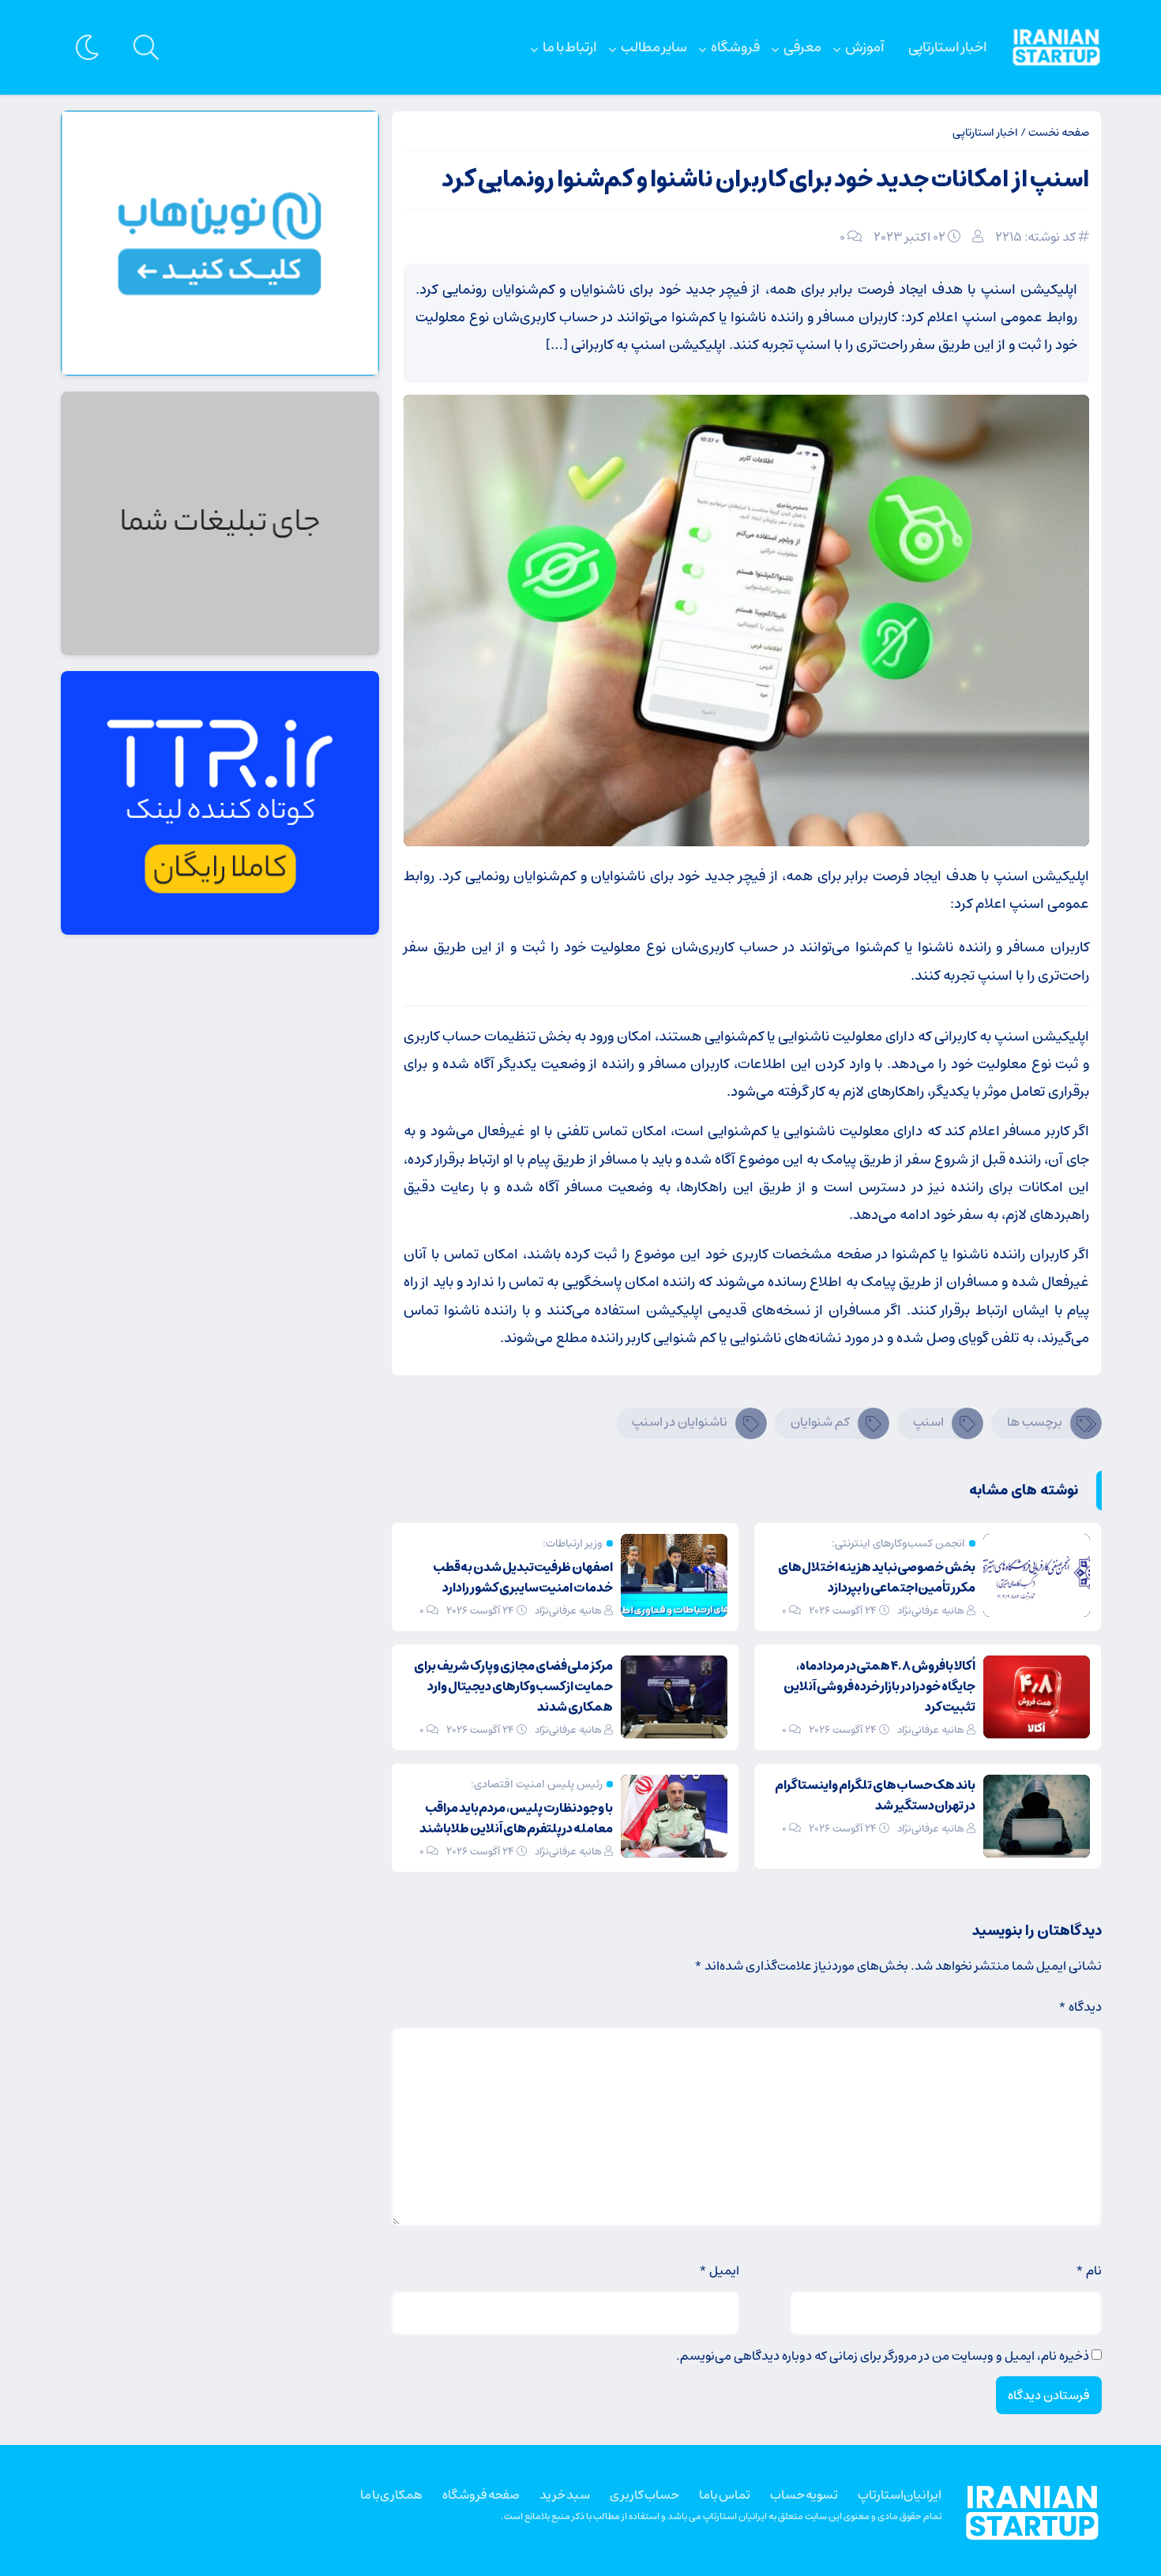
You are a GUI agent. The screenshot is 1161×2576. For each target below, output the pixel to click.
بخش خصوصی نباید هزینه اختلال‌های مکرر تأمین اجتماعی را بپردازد (877, 1577)
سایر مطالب (654, 47)
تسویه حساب (804, 2495)
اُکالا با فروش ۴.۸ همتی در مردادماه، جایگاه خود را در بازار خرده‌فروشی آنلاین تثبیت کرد (879, 1686)
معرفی (802, 47)
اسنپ (928, 1422)
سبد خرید (565, 2495)
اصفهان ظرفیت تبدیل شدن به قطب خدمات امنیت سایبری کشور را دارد (523, 1577)
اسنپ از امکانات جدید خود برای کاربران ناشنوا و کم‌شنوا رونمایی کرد (765, 180)
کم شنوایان (820, 1422)
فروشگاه (735, 47)
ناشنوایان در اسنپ (680, 1422)
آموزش (865, 47)
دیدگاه (1080, 2007)
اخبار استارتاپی (948, 47)
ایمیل (719, 2270)
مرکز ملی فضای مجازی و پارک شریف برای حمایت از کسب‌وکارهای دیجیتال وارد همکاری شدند (513, 1686)
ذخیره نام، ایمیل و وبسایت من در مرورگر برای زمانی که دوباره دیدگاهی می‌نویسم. (883, 2356)
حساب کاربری (644, 2495)
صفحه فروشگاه (481, 2495)
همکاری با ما (391, 2495)
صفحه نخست (1059, 133)
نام (1089, 2270)
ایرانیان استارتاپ (900, 2495)
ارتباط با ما (570, 47)
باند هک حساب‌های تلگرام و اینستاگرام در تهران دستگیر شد (875, 1795)
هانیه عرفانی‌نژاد (931, 1611)
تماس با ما (725, 2495)
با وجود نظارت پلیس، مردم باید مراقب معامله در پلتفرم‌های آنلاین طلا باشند (516, 1818)
